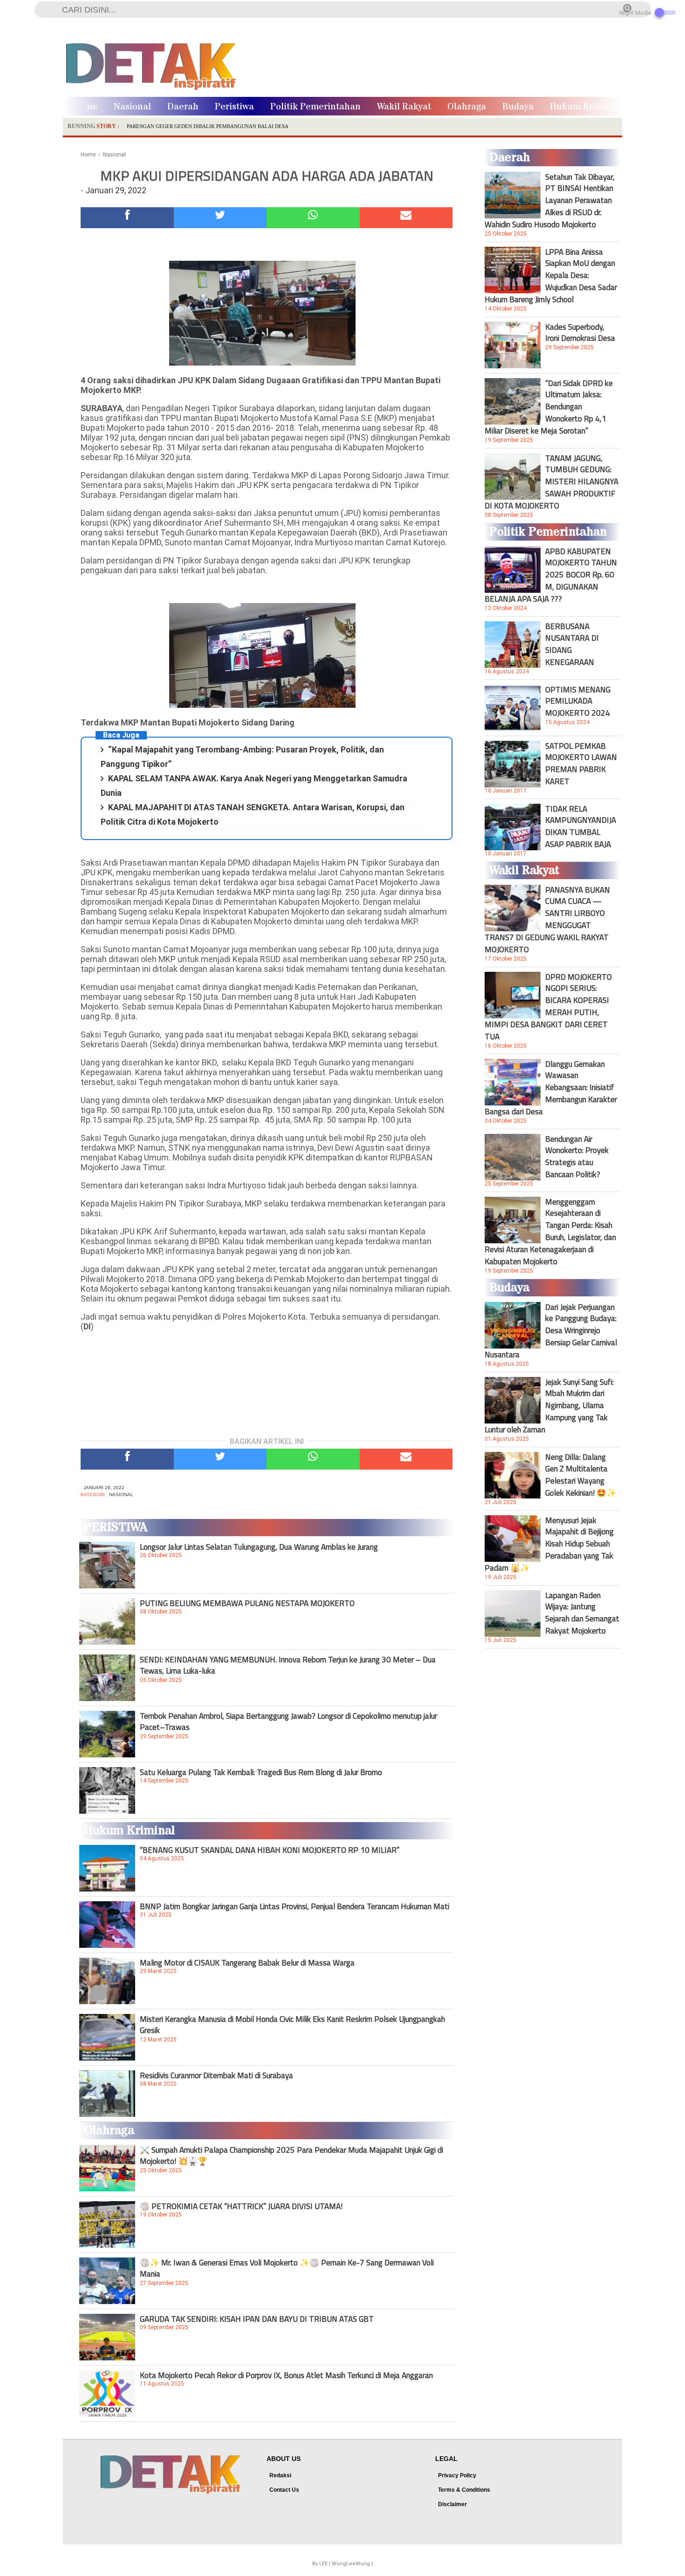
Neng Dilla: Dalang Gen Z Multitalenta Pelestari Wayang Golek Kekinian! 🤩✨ (581, 1475)
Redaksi (280, 2475)
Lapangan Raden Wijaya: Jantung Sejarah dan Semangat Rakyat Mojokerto (582, 1613)
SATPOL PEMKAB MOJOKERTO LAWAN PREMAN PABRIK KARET (581, 764)
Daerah (183, 107)
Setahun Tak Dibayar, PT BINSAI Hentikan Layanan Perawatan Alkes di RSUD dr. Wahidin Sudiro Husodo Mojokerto (550, 201)
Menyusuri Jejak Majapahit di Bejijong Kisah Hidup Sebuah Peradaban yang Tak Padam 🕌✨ (549, 1544)
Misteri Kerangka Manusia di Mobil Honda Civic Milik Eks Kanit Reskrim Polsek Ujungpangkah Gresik (292, 2025)
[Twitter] (220, 218)
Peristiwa (234, 107)
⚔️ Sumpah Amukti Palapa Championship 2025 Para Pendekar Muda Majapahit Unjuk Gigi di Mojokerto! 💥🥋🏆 (291, 2156)
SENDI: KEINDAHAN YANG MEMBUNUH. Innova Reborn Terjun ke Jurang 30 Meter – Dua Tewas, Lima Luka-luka (288, 1665)
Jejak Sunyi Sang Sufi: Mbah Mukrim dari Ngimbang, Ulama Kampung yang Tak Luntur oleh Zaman (549, 1406)
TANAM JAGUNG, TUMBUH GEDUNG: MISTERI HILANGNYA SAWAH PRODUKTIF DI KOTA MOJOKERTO (551, 482)
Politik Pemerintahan (315, 107)
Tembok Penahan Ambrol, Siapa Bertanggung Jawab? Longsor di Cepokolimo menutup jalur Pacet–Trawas (288, 1722)
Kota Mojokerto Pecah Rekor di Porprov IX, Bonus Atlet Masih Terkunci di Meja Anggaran (286, 2375)
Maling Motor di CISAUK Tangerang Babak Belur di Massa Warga (247, 1963)
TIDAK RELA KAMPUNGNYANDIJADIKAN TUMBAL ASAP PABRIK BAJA (581, 827)
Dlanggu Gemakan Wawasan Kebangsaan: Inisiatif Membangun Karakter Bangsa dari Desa (551, 1088)
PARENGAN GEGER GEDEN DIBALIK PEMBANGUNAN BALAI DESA (208, 126)
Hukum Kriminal (585, 107)
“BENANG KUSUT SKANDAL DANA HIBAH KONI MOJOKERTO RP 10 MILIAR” (270, 1850)
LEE (323, 2564)
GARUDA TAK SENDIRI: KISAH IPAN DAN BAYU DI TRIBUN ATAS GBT (257, 2319)
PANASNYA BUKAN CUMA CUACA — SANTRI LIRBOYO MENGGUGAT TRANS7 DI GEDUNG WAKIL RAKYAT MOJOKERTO (547, 920)
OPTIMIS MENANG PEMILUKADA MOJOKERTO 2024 (578, 701)
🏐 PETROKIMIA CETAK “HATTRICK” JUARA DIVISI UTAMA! (241, 2206)
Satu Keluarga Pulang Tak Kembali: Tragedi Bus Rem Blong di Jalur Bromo (261, 1772)
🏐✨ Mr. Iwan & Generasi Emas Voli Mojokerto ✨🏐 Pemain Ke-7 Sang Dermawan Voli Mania (287, 2268)
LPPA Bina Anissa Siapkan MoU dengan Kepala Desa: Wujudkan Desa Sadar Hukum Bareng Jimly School (551, 276)
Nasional (132, 107)
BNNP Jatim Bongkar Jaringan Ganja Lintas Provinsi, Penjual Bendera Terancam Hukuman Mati (295, 1906)
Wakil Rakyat (404, 107)
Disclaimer (452, 2504)
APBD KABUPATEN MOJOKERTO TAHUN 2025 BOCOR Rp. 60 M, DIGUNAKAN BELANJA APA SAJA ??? (551, 575)
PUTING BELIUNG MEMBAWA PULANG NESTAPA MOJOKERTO (247, 1603)
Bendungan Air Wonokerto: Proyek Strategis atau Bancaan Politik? (577, 1157)
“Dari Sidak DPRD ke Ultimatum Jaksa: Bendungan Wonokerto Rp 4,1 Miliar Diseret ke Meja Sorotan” (549, 407)
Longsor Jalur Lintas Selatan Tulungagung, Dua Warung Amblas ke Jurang (259, 1547)
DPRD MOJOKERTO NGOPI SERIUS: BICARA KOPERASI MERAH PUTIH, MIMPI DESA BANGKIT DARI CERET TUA (548, 1007)
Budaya (518, 107)
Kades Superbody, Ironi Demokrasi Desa (580, 332)
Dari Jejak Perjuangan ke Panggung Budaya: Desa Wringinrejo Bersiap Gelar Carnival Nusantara (551, 1331)
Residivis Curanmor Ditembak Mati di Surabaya (216, 2075)
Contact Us (284, 2490)
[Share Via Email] (406, 218)
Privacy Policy (457, 2475)
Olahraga (467, 107)
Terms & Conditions (464, 2490)
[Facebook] (127, 218)
